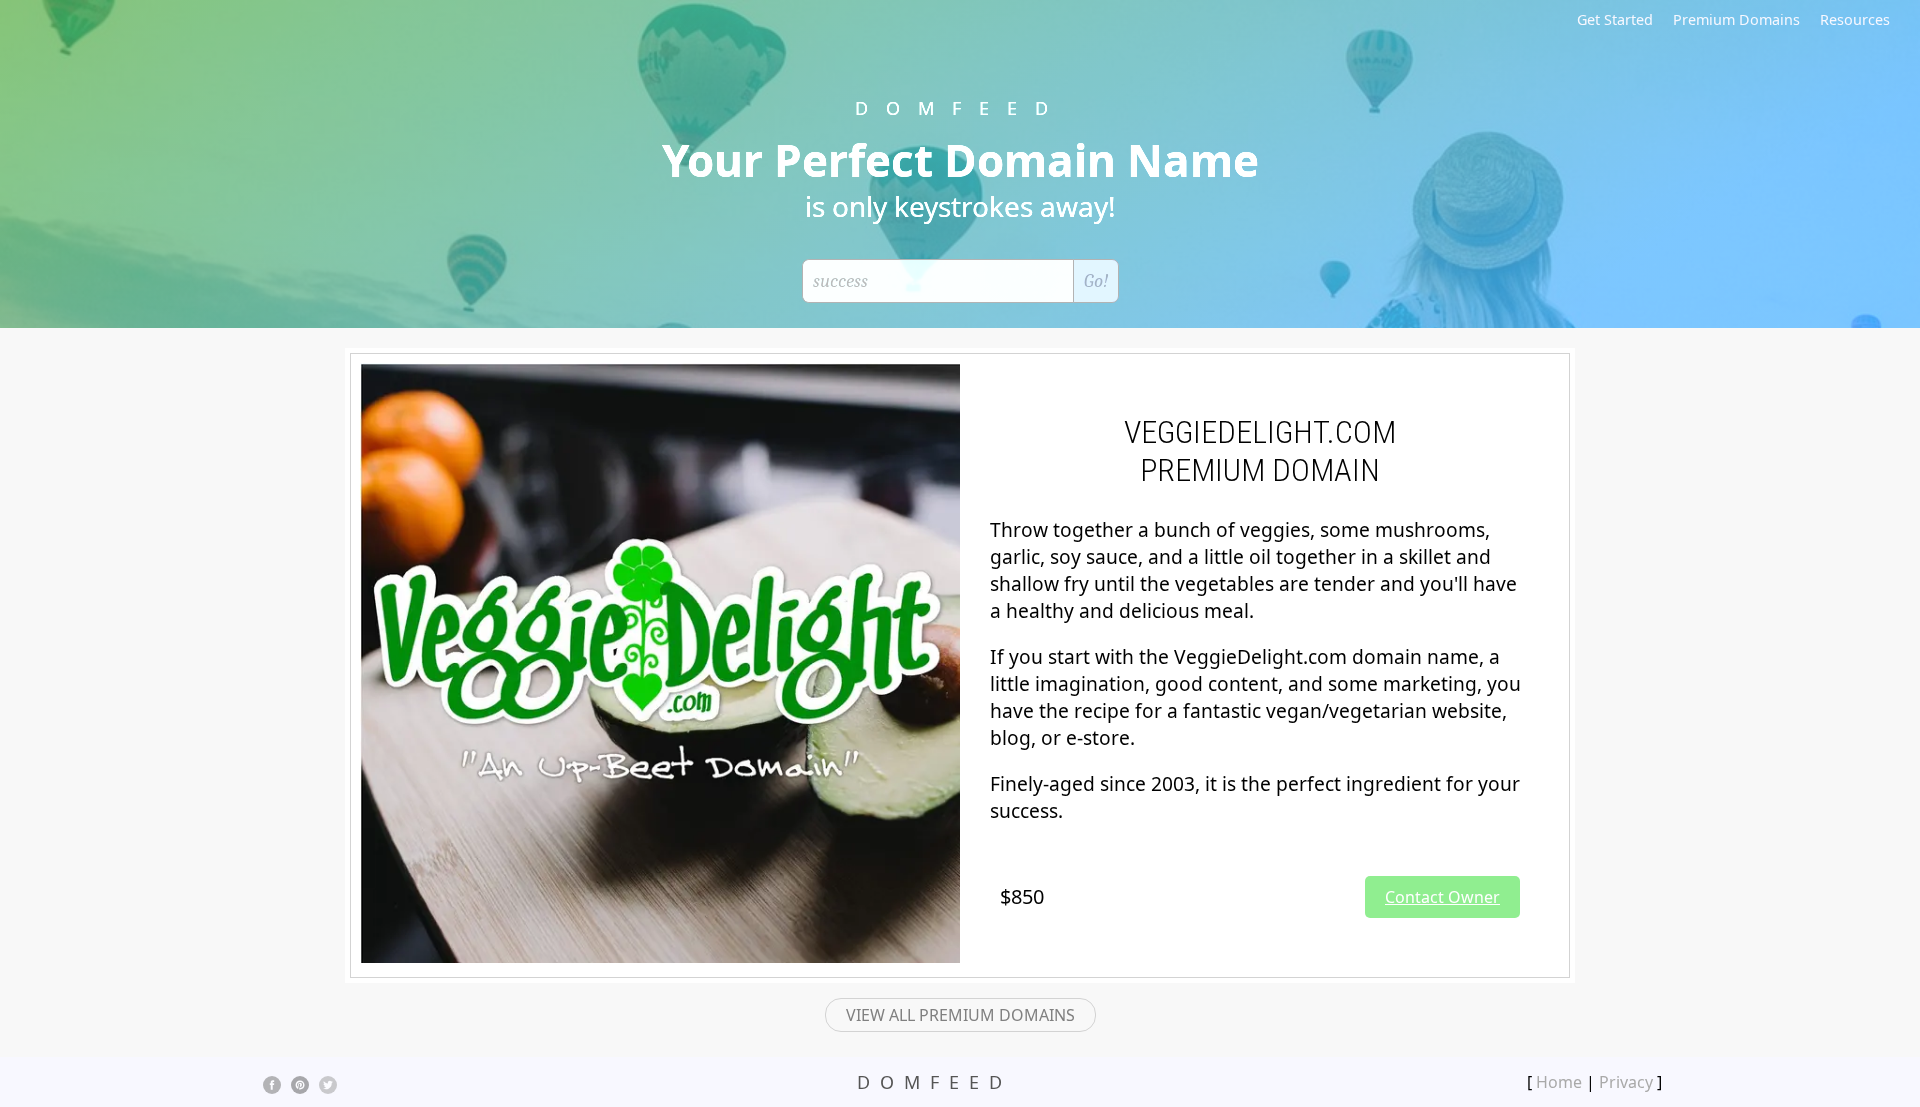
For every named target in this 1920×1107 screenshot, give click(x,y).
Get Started (1615, 19)
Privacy (1626, 1082)
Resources (1855, 19)
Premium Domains (1736, 19)
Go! (1096, 281)
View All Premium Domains (960, 1015)
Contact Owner (1442, 897)
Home (1559, 1082)
